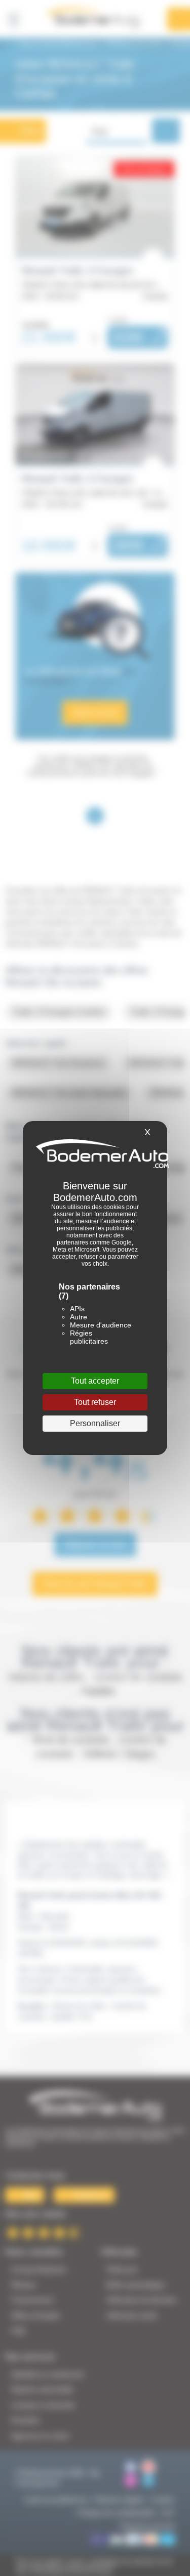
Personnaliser (95, 1423)
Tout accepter (95, 1381)
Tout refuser (95, 1402)
